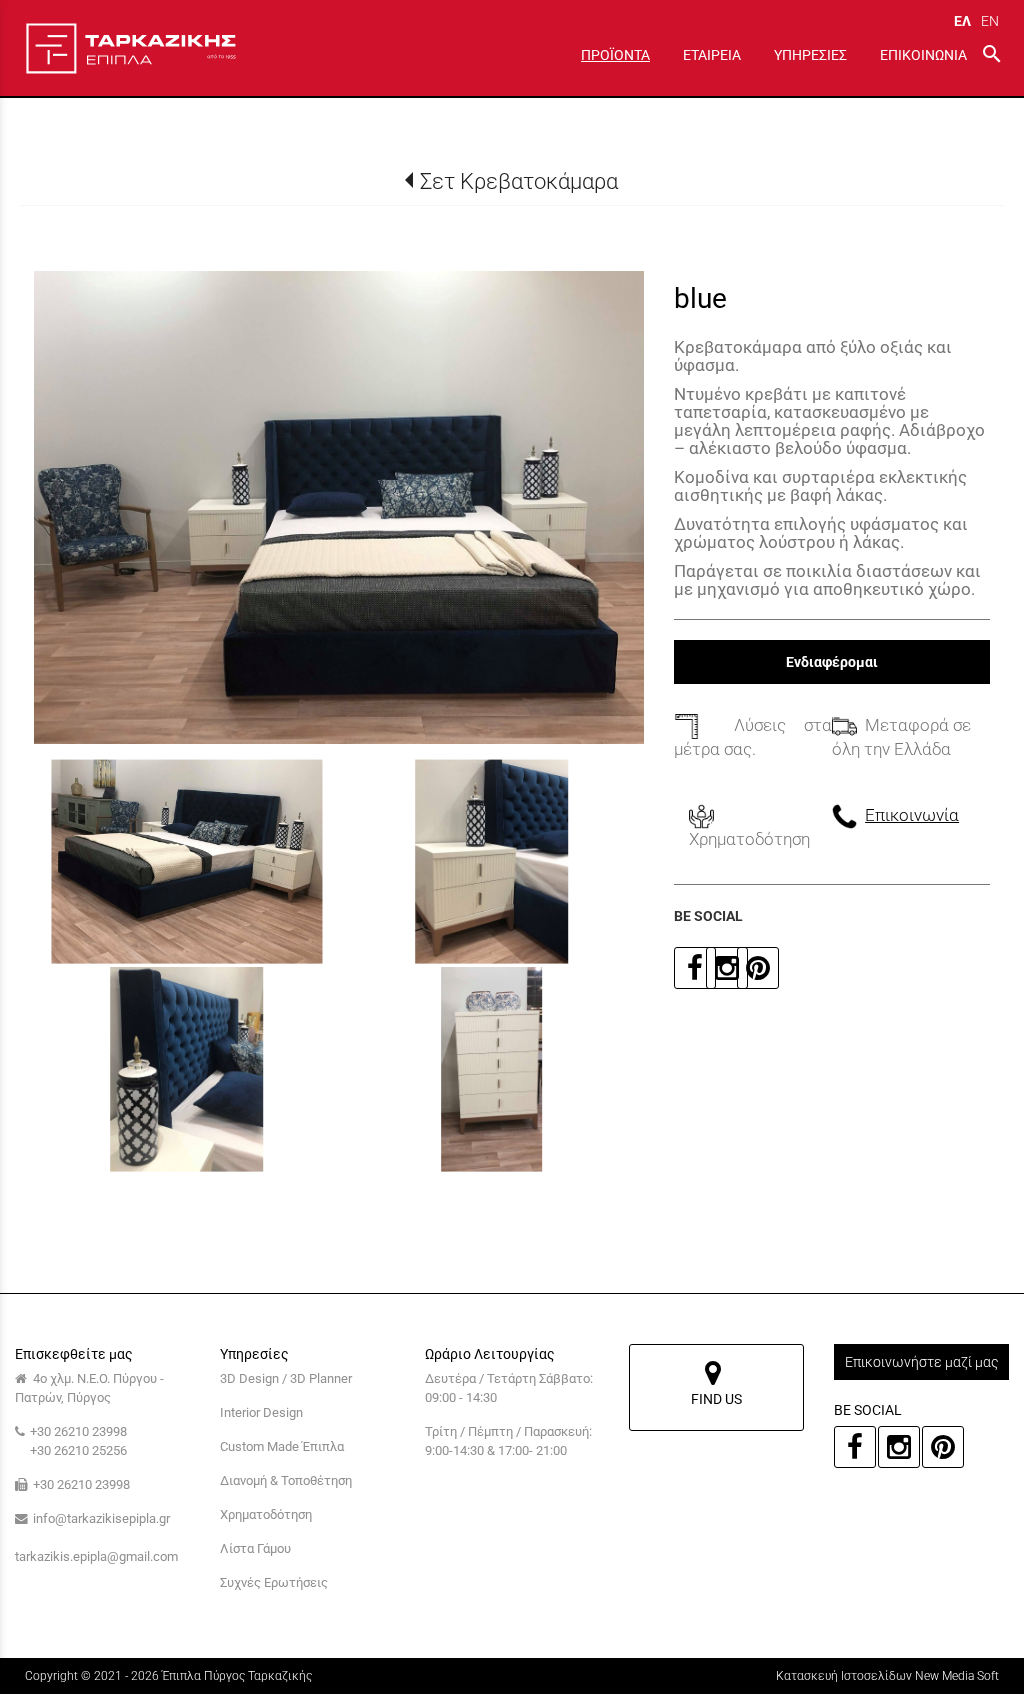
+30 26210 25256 (78, 1450)
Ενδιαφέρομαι (832, 662)
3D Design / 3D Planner (286, 1378)
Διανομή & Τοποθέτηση (286, 1480)
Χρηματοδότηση (266, 1514)
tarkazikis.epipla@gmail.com (96, 1556)
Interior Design (261, 1412)
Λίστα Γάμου (255, 1548)
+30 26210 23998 (78, 1431)
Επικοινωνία (912, 815)
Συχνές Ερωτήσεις (274, 1582)
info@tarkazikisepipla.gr (101, 1518)
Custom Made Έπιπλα (282, 1446)
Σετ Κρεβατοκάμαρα (518, 181)
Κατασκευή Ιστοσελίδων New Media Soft (887, 1676)
